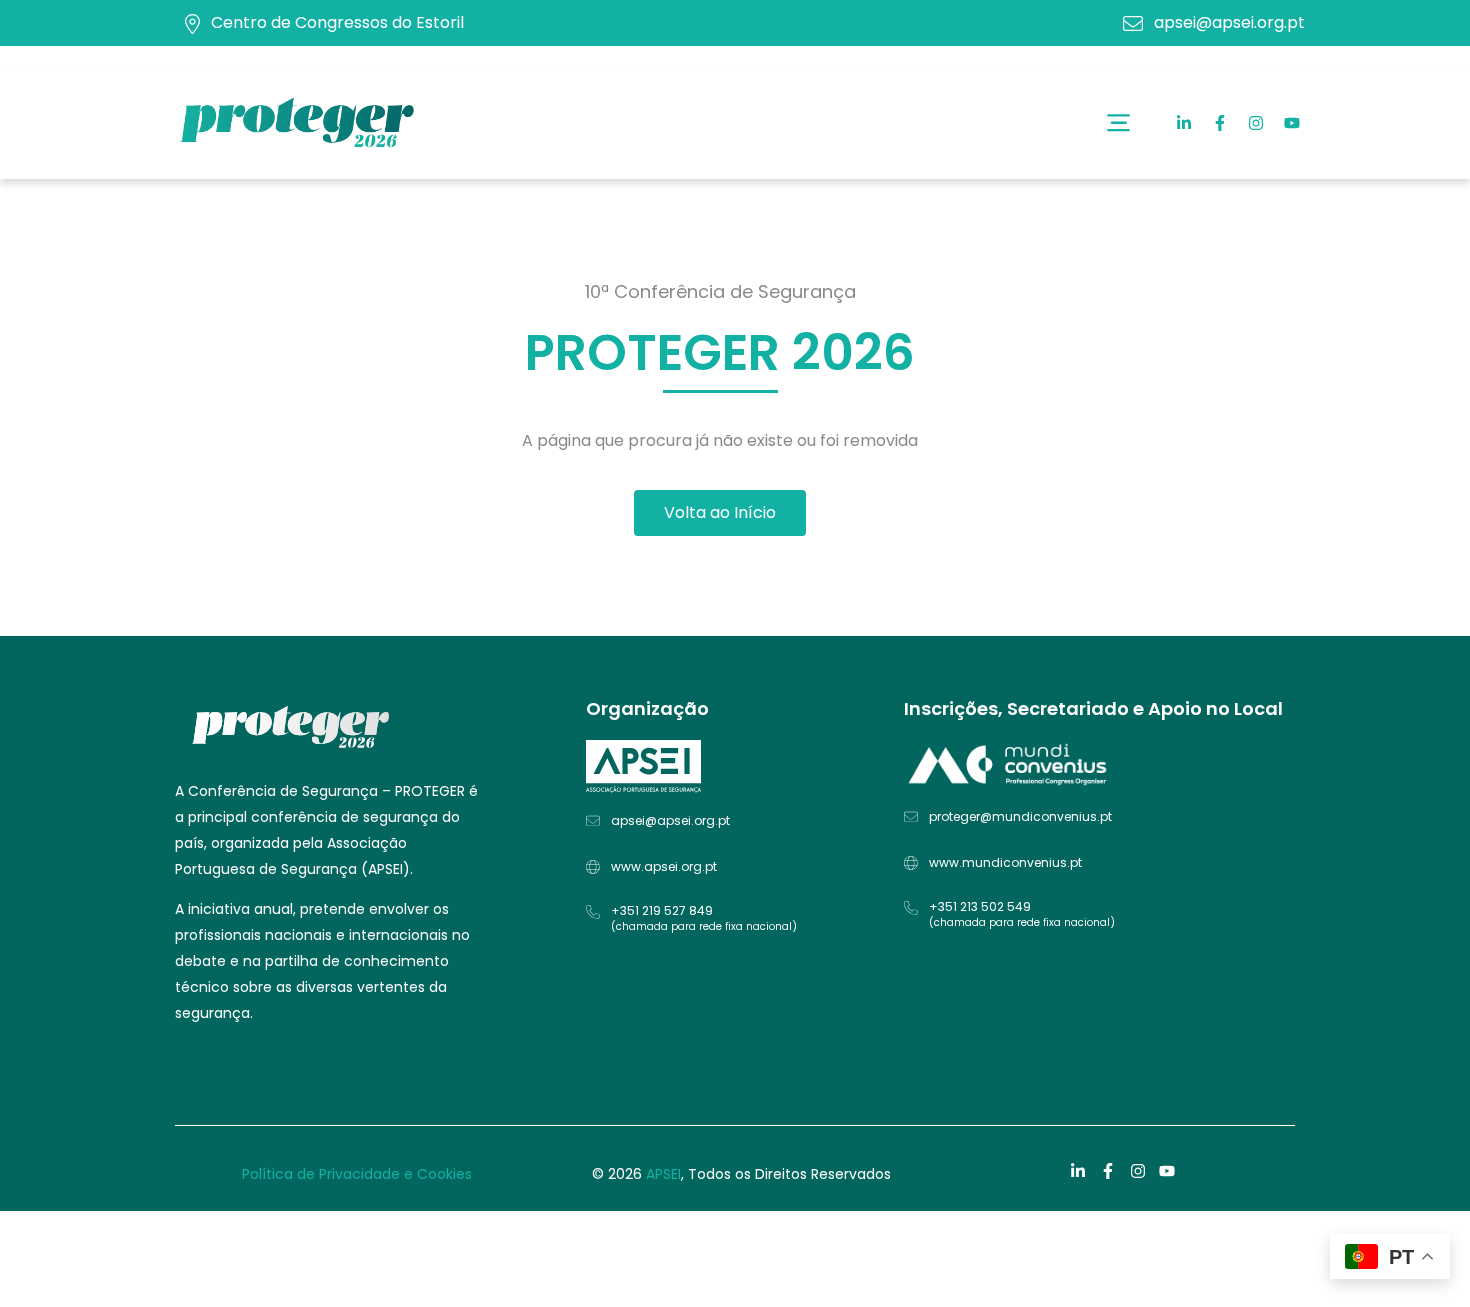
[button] (1118, 122)
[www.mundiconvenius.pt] (911, 863)
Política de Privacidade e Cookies (357, 1174)
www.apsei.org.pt (664, 866)
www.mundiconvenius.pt (1005, 862)
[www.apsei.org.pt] (593, 867)
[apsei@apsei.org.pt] (593, 821)
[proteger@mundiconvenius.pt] (911, 817)
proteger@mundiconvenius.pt (1020, 816)
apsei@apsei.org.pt (1229, 22)
